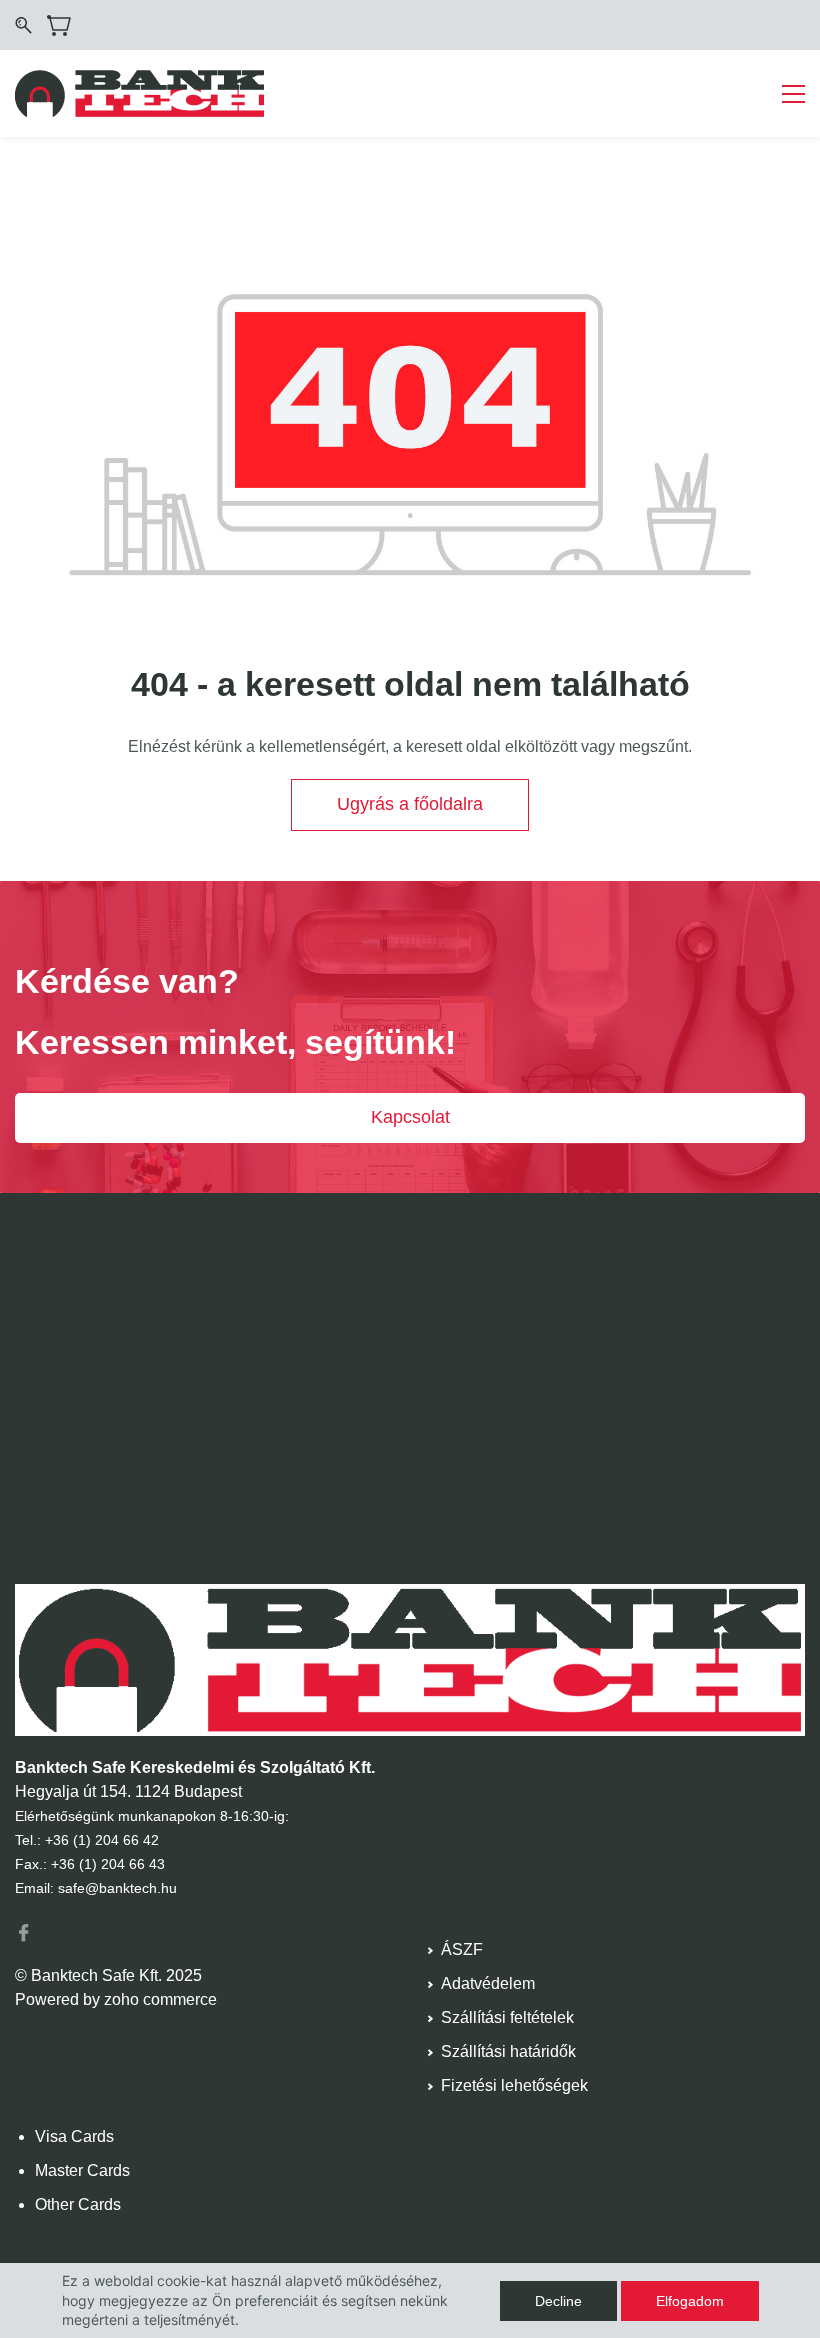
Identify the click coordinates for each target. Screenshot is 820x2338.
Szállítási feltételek (507, 2017)
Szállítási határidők (508, 2051)
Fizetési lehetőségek (514, 2085)
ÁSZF (462, 1949)
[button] (410, 805)
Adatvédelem (488, 1983)
